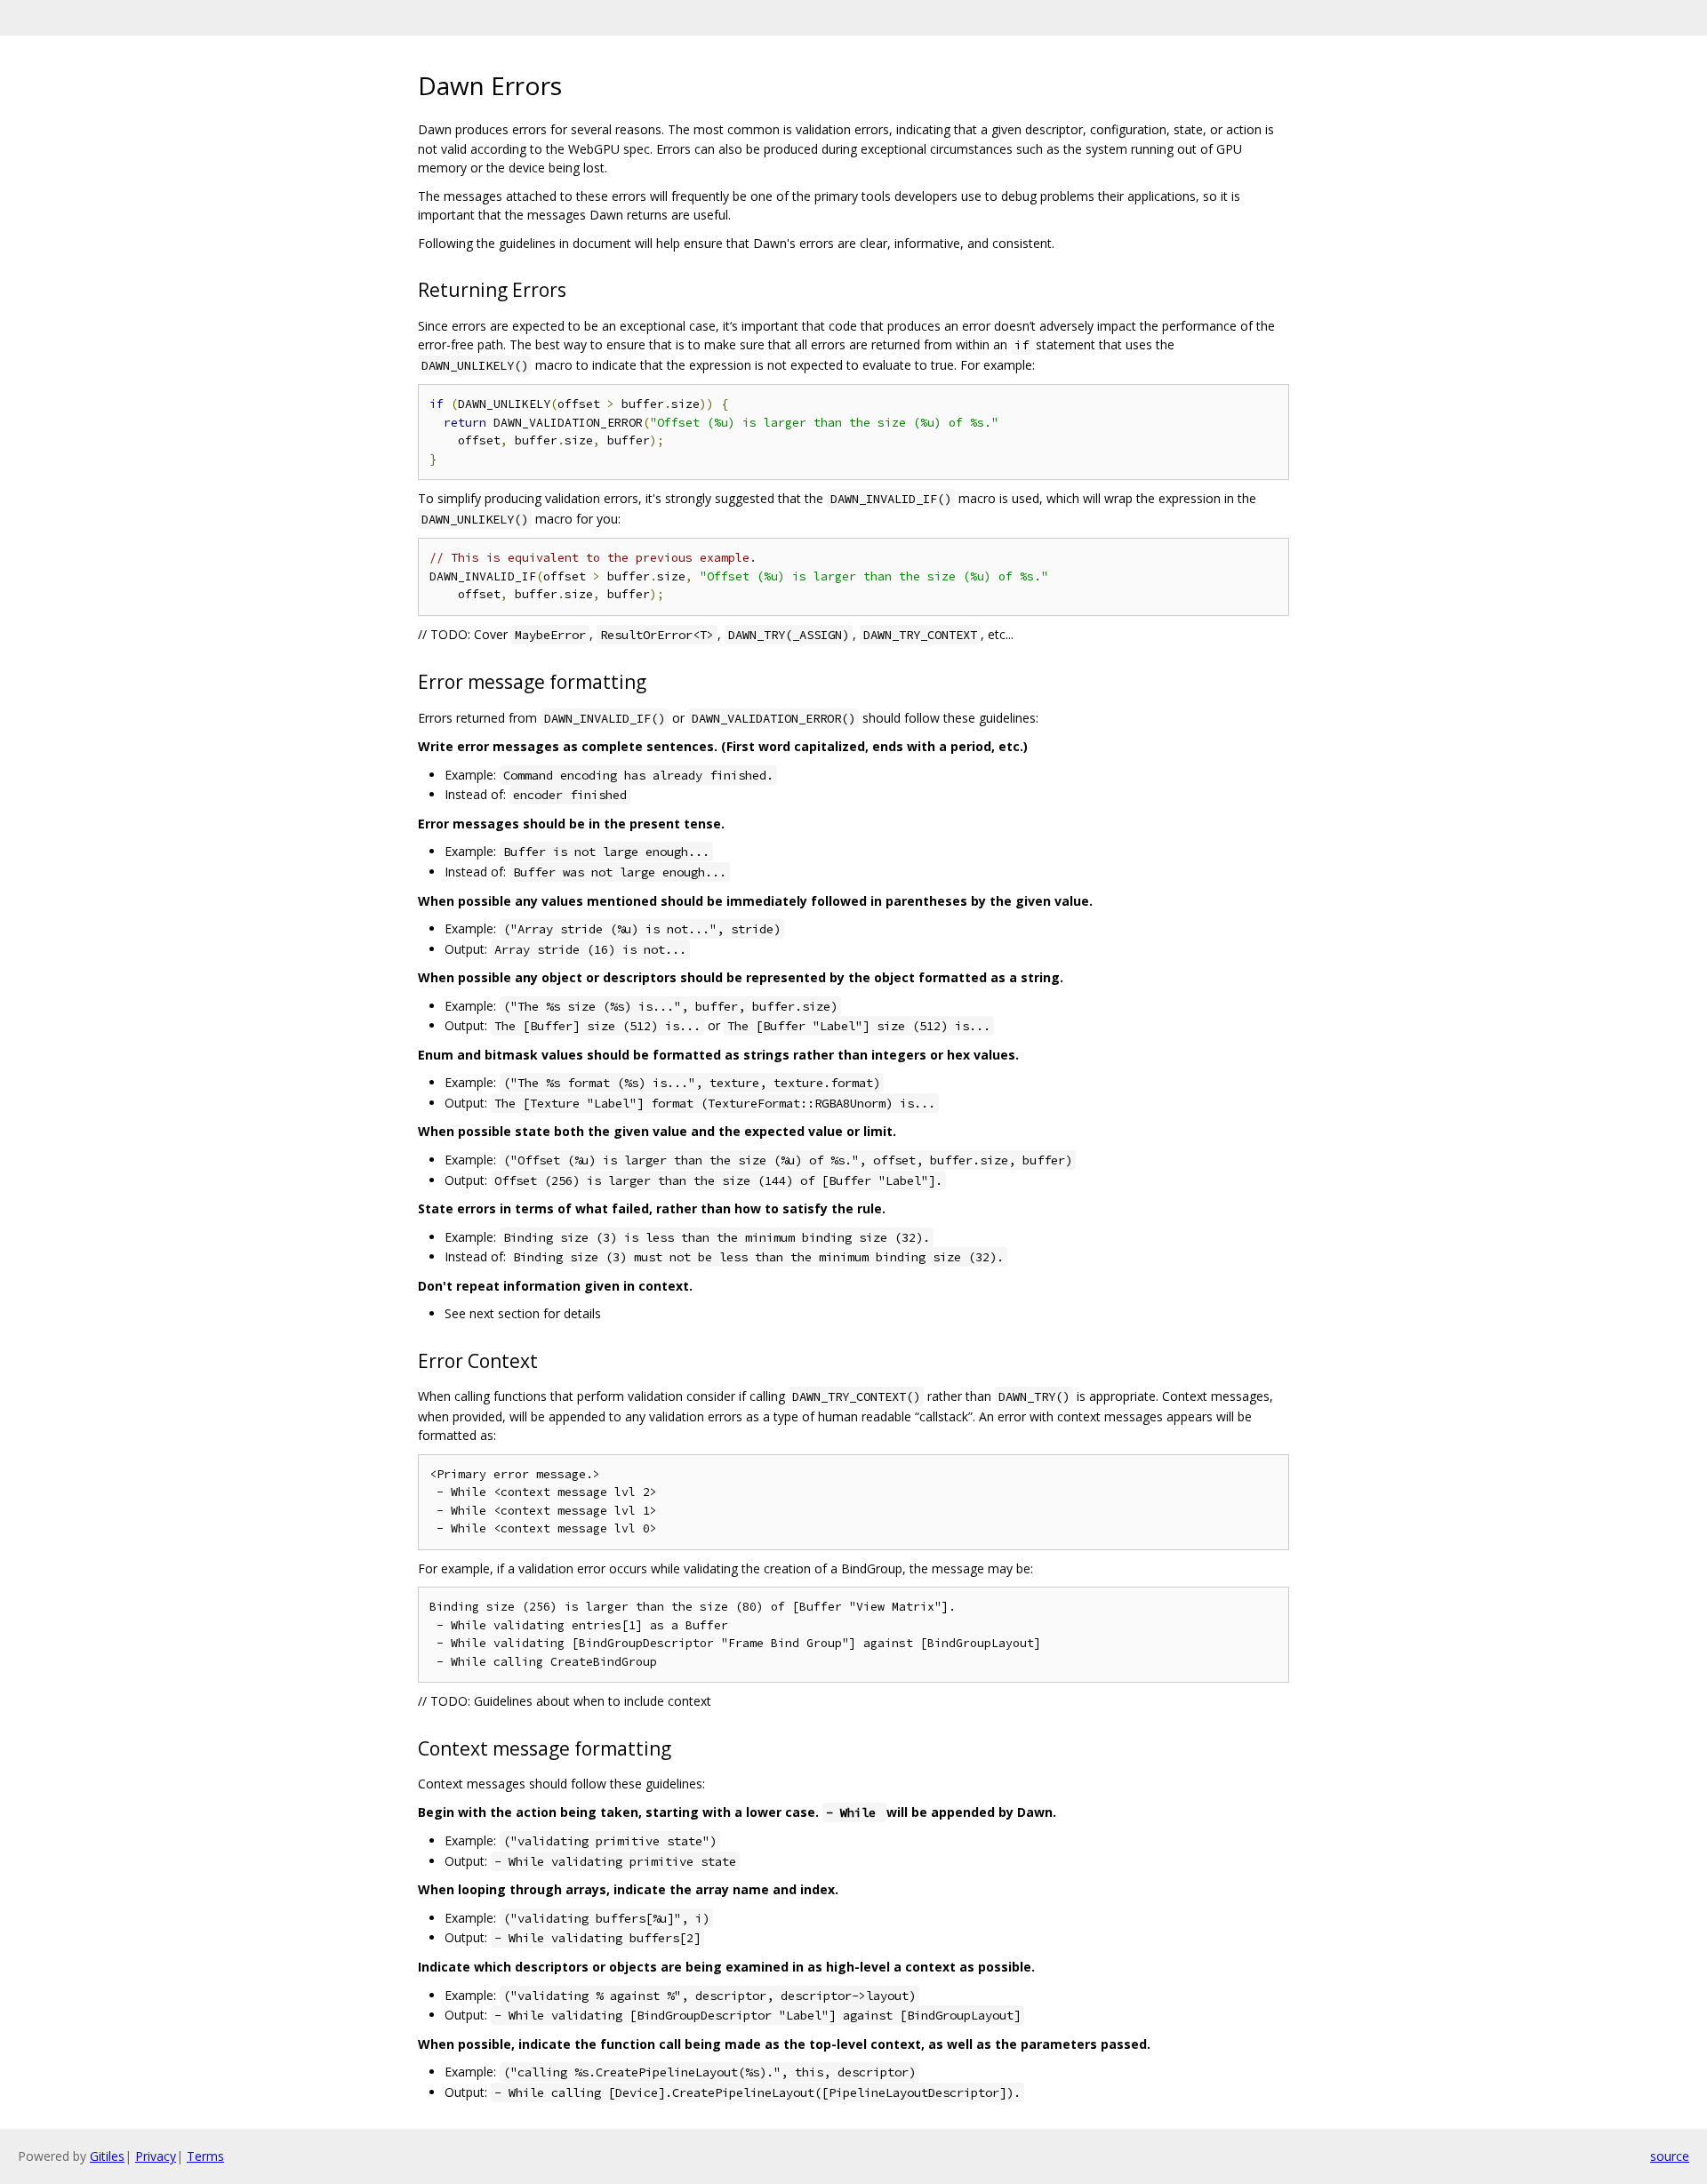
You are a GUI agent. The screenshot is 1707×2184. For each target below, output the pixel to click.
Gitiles (107, 2156)
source (1670, 2156)
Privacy (156, 2156)
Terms (205, 2156)
